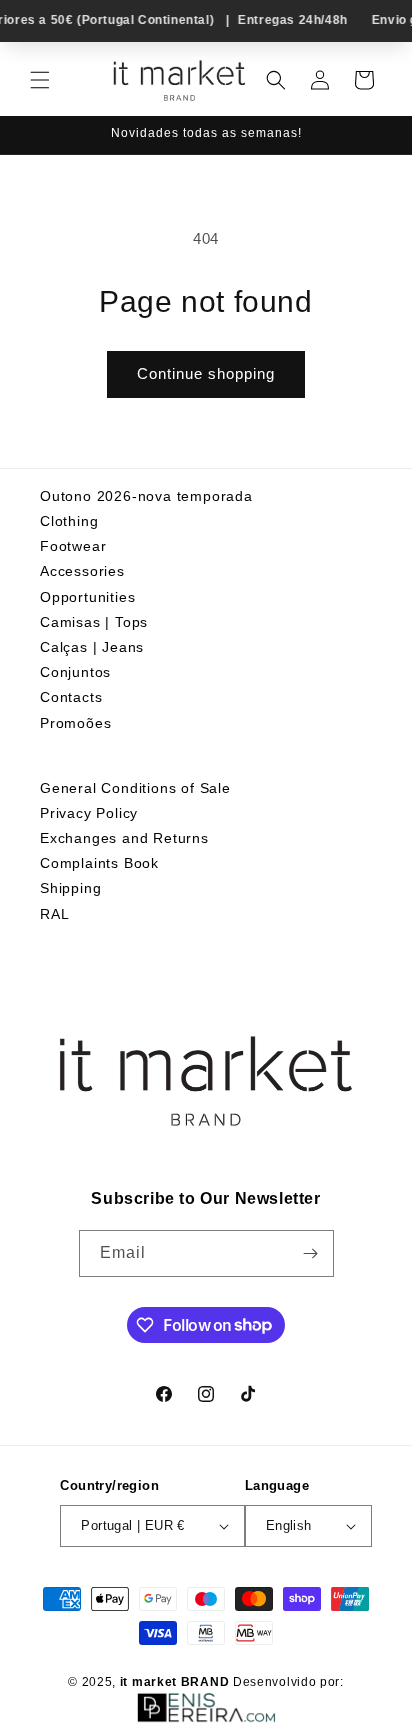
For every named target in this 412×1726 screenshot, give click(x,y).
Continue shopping (206, 373)
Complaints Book (99, 863)
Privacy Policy (89, 813)
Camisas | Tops (94, 622)
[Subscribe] (311, 1253)
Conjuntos (75, 672)
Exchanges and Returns (124, 838)
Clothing (69, 521)
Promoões (75, 723)
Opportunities (87, 597)
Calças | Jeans (92, 647)
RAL (54, 914)
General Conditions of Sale (135, 788)
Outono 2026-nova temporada (146, 496)
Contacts (71, 697)
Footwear (73, 546)
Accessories (82, 571)
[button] (40, 80)
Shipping (70, 888)
